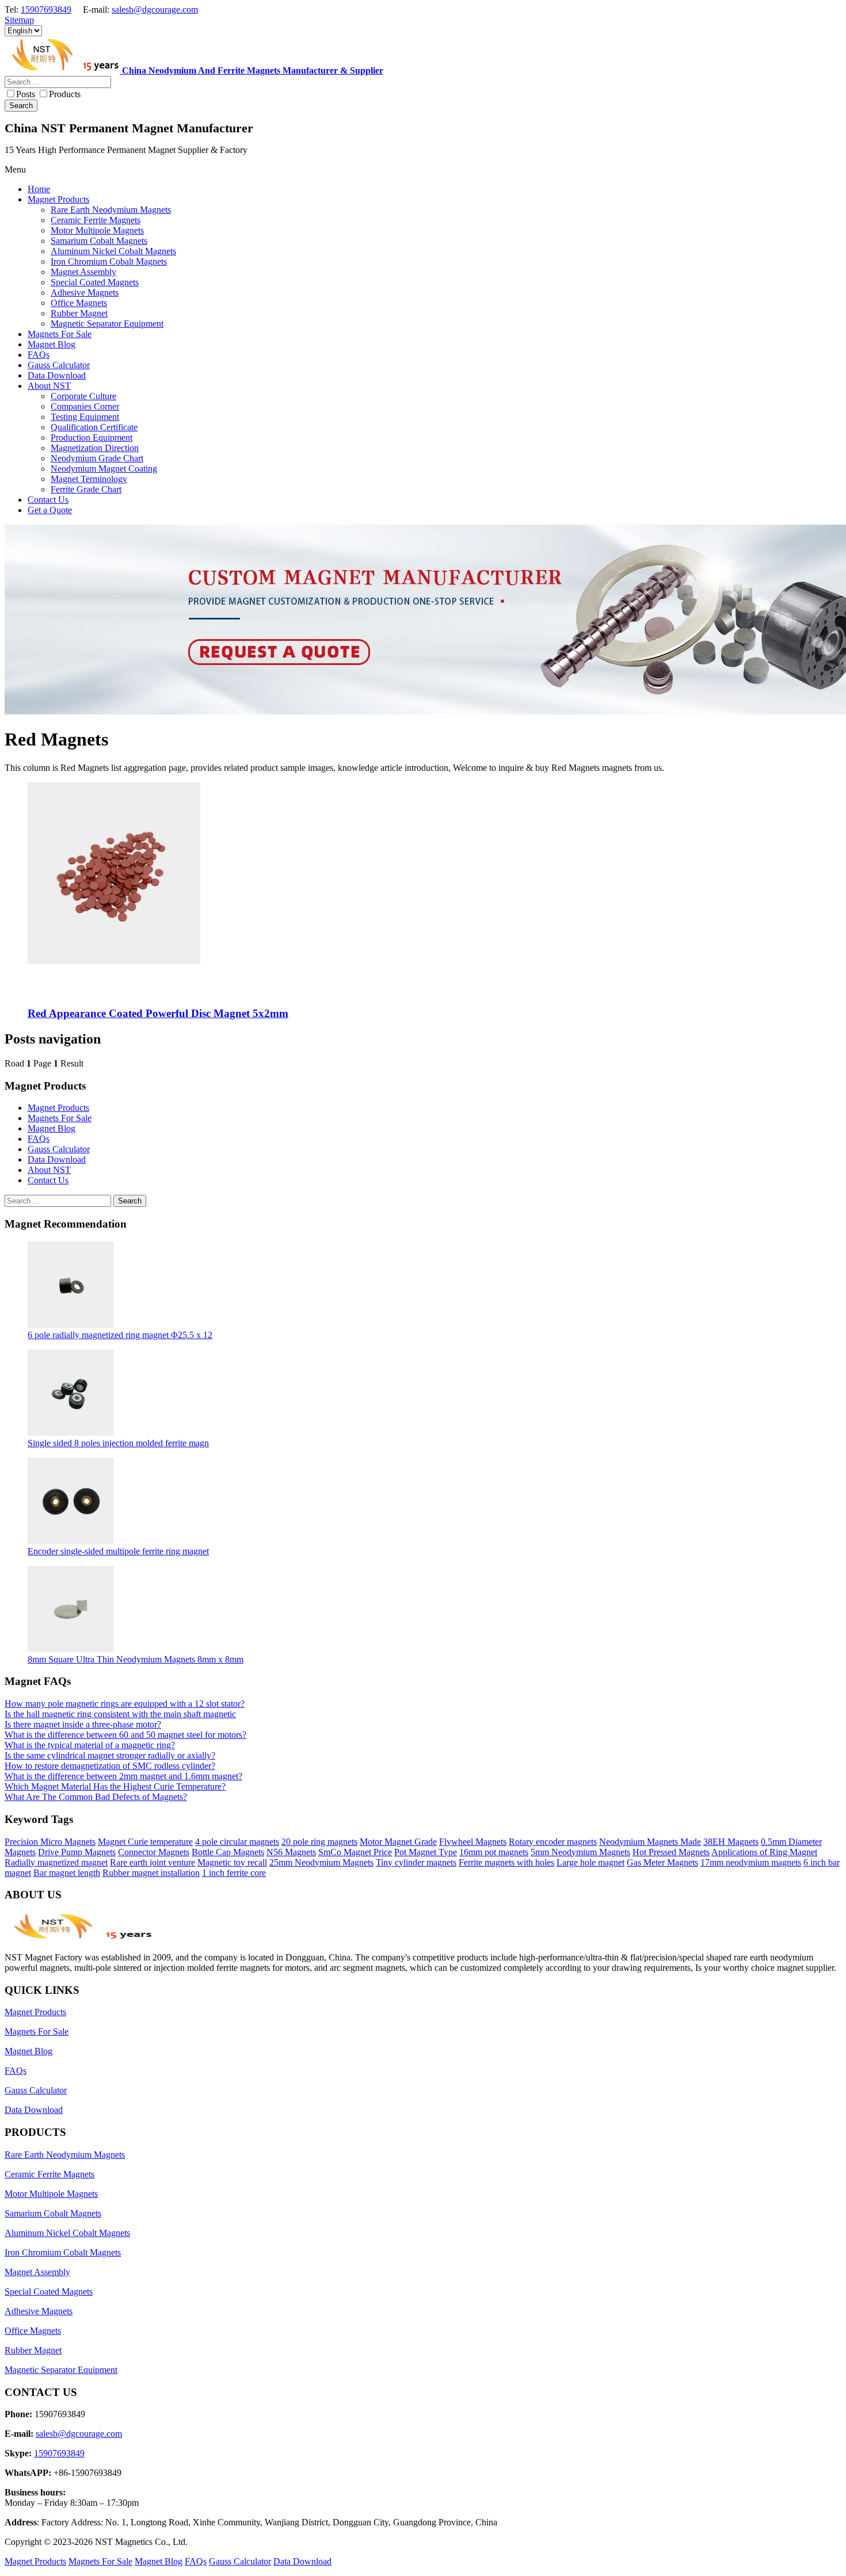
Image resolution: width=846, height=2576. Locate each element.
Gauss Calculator (59, 1149)
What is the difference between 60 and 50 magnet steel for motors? (125, 1735)
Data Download (57, 1159)
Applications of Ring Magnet (764, 1852)
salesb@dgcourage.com (155, 9)
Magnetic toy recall (232, 1862)
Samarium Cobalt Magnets (53, 2213)
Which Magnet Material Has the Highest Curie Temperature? (115, 1786)
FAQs (39, 1139)
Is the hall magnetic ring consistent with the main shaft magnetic (120, 1714)
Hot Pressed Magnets (671, 1852)
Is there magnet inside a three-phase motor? (83, 1724)
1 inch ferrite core (234, 1873)
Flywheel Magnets (473, 1842)
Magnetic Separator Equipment (61, 2370)
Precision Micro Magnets (50, 1842)
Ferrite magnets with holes (506, 1862)
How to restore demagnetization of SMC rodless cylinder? (110, 1766)
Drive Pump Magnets (77, 1852)
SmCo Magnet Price (355, 1852)
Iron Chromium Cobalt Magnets (63, 2252)
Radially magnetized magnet (56, 1862)
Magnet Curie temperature (145, 1842)
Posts (26, 94)
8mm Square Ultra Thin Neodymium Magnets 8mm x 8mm (136, 1659)
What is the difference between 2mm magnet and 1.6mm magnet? (123, 1776)
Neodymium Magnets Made (650, 1842)
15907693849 (46, 9)
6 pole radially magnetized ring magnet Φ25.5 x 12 (120, 1335)
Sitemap (19, 20)
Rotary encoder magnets (553, 1842)
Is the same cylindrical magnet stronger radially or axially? (110, 1755)
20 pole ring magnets (319, 1842)
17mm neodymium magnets (751, 1862)
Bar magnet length (67, 1873)
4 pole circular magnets (237, 1842)
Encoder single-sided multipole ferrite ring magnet (118, 1551)
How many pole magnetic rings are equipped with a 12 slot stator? (125, 1704)
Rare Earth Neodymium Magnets (65, 2155)
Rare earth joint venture (153, 1862)
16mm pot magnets (494, 1852)
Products (65, 94)
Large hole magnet (590, 1862)
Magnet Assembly (37, 2272)
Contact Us (48, 1180)
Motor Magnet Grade (398, 1842)
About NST (49, 1170)
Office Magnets (33, 2331)
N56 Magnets (291, 1852)
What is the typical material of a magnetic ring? (90, 1745)
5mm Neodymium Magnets (580, 1852)
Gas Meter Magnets (662, 1862)
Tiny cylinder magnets (416, 1862)
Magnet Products (58, 1108)
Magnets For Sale (60, 1118)
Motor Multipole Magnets (51, 2194)
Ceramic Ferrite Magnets (49, 2174)
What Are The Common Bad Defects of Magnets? (96, 1797)
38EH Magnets (731, 1842)
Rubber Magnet (33, 2350)
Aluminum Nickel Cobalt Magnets (67, 2233)
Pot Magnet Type (426, 1852)
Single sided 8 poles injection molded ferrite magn (118, 1443)
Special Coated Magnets (49, 2292)
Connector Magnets (154, 1852)
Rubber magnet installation (151, 1873)
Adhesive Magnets (39, 2311)
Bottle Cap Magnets (228, 1852)
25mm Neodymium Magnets (321, 1862)
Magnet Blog (52, 1128)
